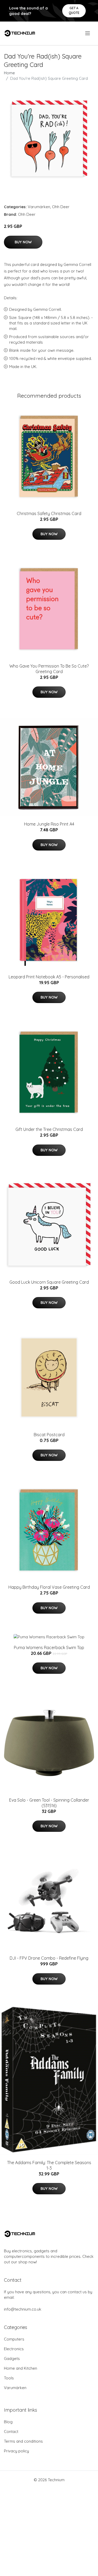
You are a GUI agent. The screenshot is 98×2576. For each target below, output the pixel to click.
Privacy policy (16, 2451)
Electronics (14, 2349)
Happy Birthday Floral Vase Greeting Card (49, 1587)
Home (9, 73)
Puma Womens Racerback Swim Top (49, 1648)
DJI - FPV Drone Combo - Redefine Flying (49, 1958)
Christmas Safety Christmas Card (49, 513)
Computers (14, 2339)
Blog (8, 2422)
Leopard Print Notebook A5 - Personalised (49, 977)
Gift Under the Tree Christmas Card (49, 1129)
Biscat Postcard (49, 1435)
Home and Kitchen (21, 2368)
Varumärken (39, 207)
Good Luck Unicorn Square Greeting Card (49, 1282)
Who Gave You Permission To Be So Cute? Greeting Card (49, 669)
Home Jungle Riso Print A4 (49, 824)
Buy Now (23, 242)
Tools (9, 2378)
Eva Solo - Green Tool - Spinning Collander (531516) (49, 1803)
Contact (11, 2431)
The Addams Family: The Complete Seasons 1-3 (49, 2165)
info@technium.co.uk (23, 2309)
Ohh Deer (61, 207)
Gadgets (12, 2359)
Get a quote (74, 10)
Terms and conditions (23, 2441)
